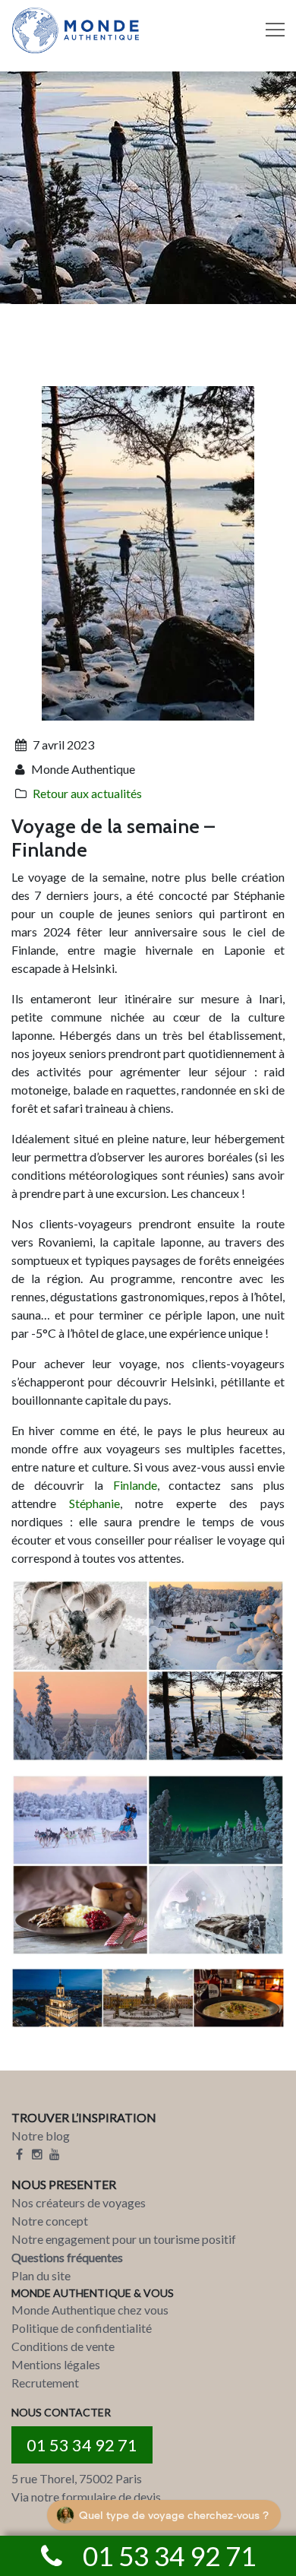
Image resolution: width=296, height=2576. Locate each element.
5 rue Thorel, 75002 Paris (77, 2478)
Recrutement (45, 2383)
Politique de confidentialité (82, 2328)
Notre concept (50, 2221)
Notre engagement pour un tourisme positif (124, 2239)
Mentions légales (56, 2364)
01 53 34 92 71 (82, 2445)
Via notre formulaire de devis (86, 2497)
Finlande (135, 1485)
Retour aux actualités (87, 793)
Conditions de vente (63, 2346)
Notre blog (41, 2136)
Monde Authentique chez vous (90, 2310)
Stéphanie (94, 1503)
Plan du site (41, 2275)
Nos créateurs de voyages (79, 2202)
